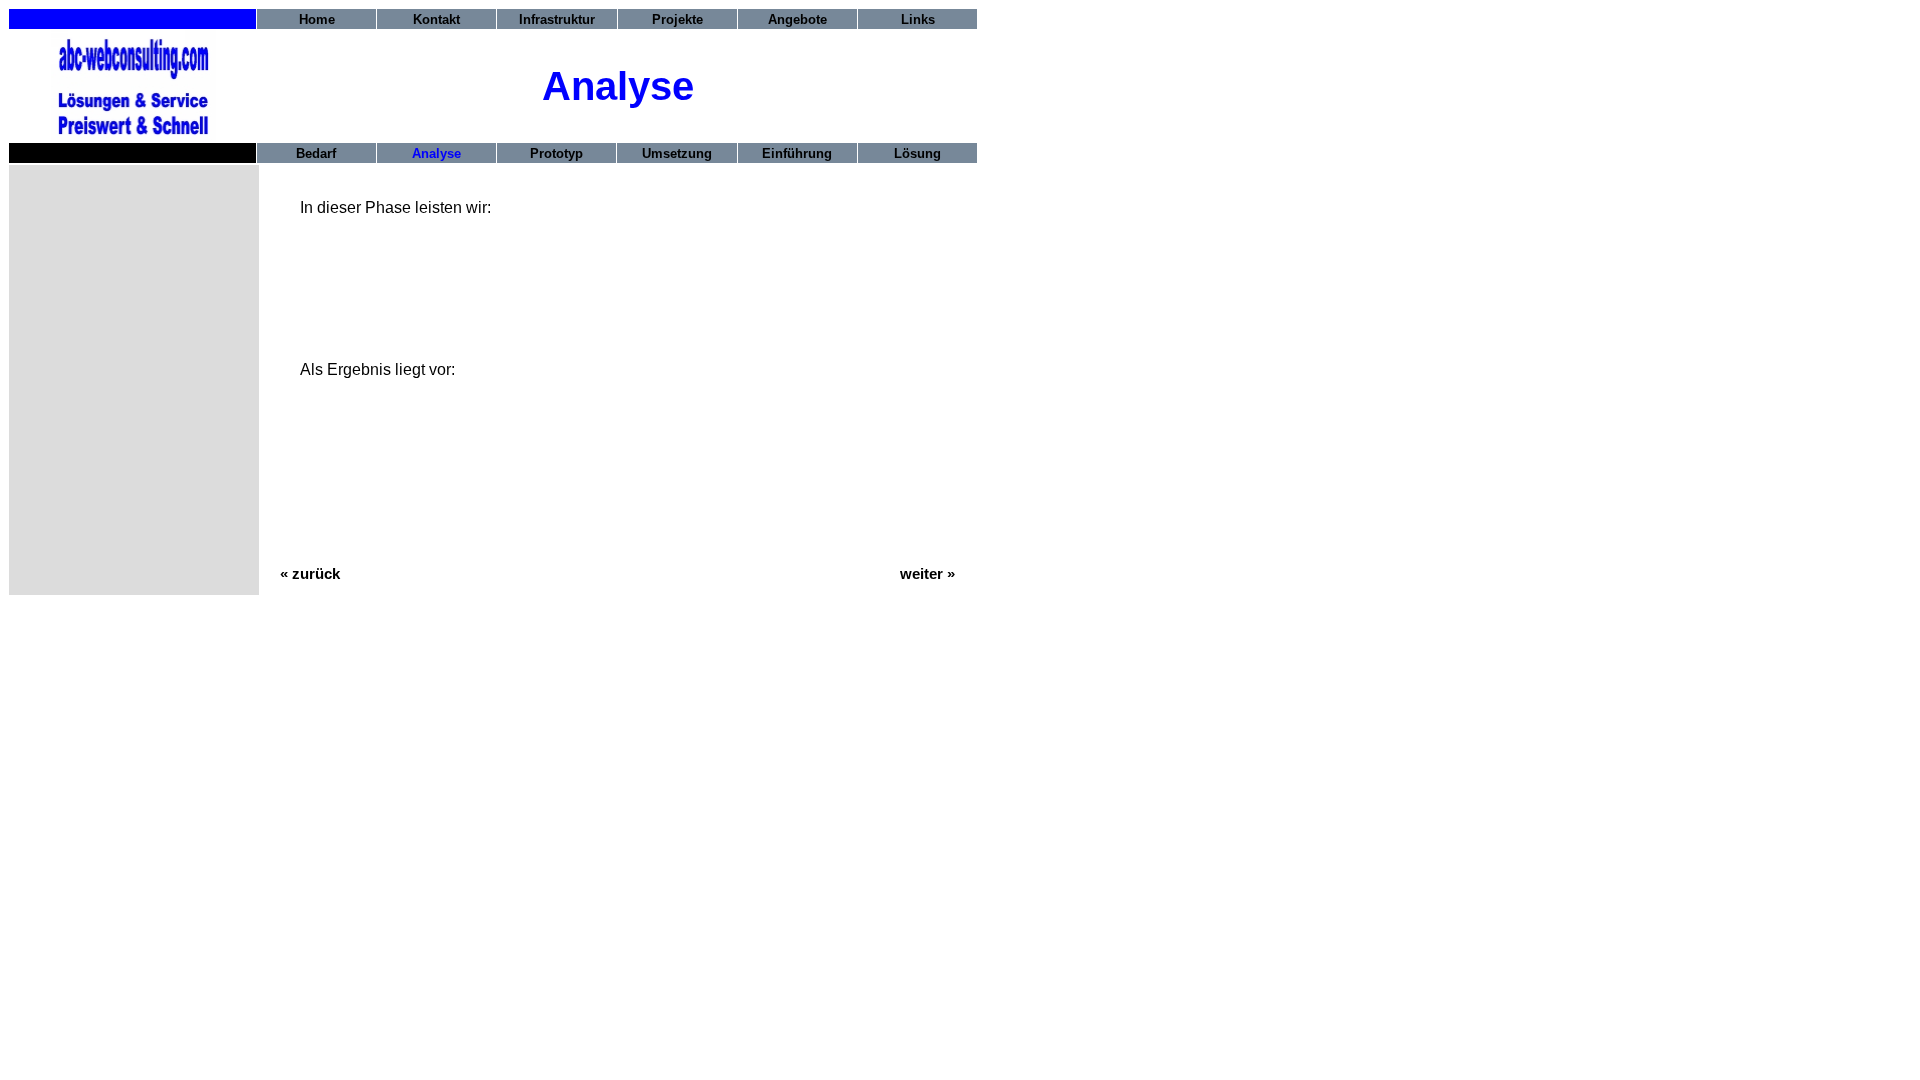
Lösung (917, 153)
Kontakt (436, 19)
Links (918, 19)
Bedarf (316, 153)
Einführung (797, 153)
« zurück (310, 574)
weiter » (927, 574)
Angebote (797, 19)
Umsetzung (677, 153)
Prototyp (556, 153)
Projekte (677, 19)
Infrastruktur (557, 19)
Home (317, 19)
